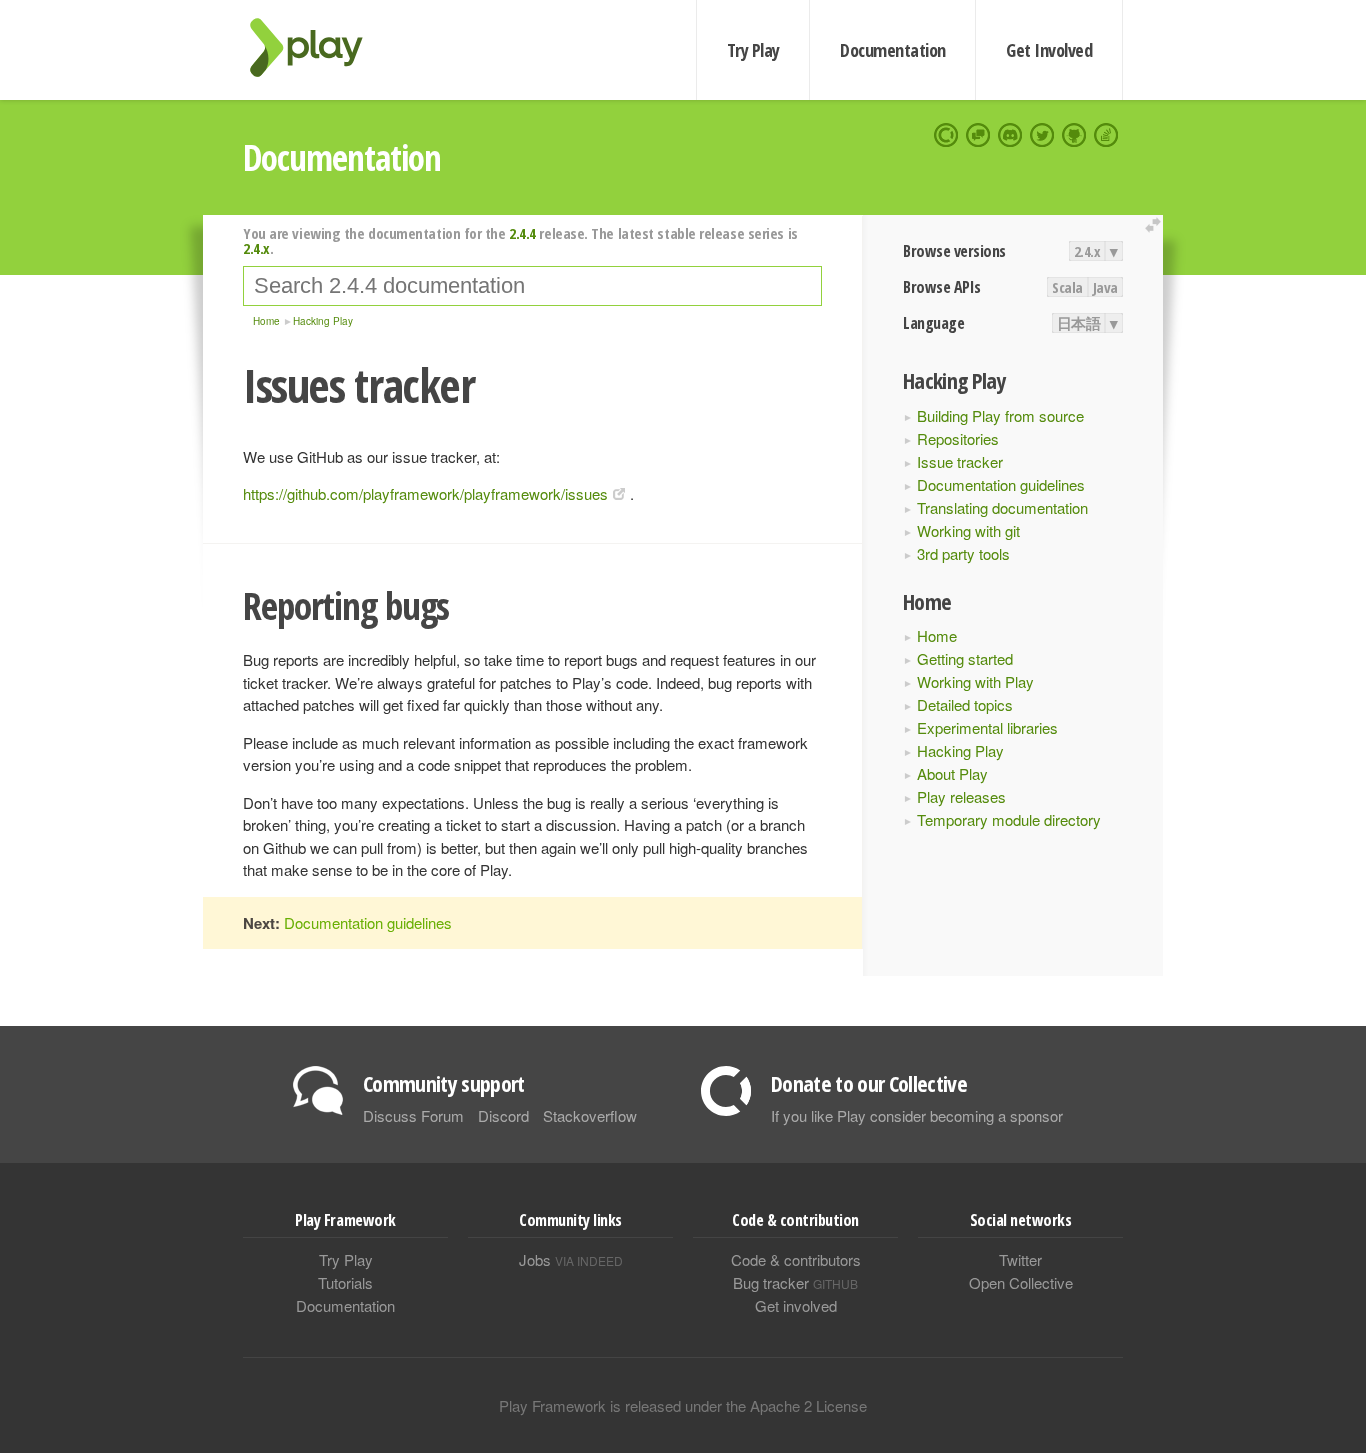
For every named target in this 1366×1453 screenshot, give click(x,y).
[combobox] (532, 286)
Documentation (892, 50)
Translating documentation (1002, 507)
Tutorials (345, 1282)
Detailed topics (965, 704)
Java (1105, 287)
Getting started (965, 658)
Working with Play (975, 681)
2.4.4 (522, 233)
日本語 (1079, 323)
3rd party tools (963, 553)
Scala (1067, 287)
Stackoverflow (590, 1115)
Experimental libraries (987, 727)
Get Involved (1049, 50)
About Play (952, 773)
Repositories (958, 438)
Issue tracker (960, 461)
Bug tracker (795, 1282)
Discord (503, 1115)
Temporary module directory (1009, 819)
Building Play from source (1000, 415)
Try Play (753, 50)
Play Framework (318, 47)
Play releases (961, 796)
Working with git (968, 530)
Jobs (571, 1259)
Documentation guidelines (1001, 484)
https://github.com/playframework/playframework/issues (425, 493)
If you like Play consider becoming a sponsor (917, 1115)
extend (1156, 225)
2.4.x (1087, 251)
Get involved (796, 1305)
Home (937, 635)
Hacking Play (960, 750)
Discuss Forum (413, 1115)
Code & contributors (796, 1259)
